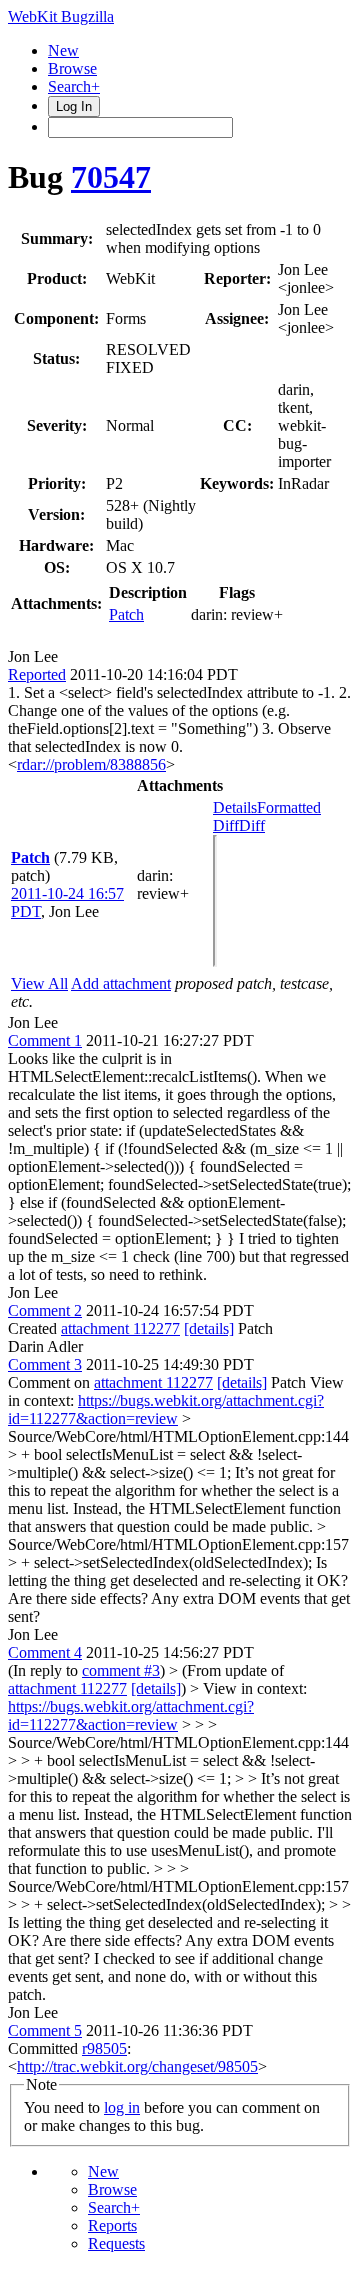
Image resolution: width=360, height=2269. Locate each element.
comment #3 (121, 1670)
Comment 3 (45, 1364)
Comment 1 (45, 1040)
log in (122, 2107)
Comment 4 (45, 1652)
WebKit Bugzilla (61, 16)
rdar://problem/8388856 (91, 764)
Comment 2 (45, 1310)
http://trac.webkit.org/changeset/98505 (137, 2066)
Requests (116, 2243)
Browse (72, 68)
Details (235, 807)
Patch (126, 614)
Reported (37, 674)
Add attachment (121, 983)
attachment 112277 (120, 1328)
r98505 (104, 2048)
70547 (111, 177)
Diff (252, 825)
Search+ (74, 86)
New (63, 50)
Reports (112, 2225)
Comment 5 (45, 2030)
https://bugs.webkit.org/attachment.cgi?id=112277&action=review (166, 1409)
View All (39, 983)
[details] (209, 1328)
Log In (74, 106)
